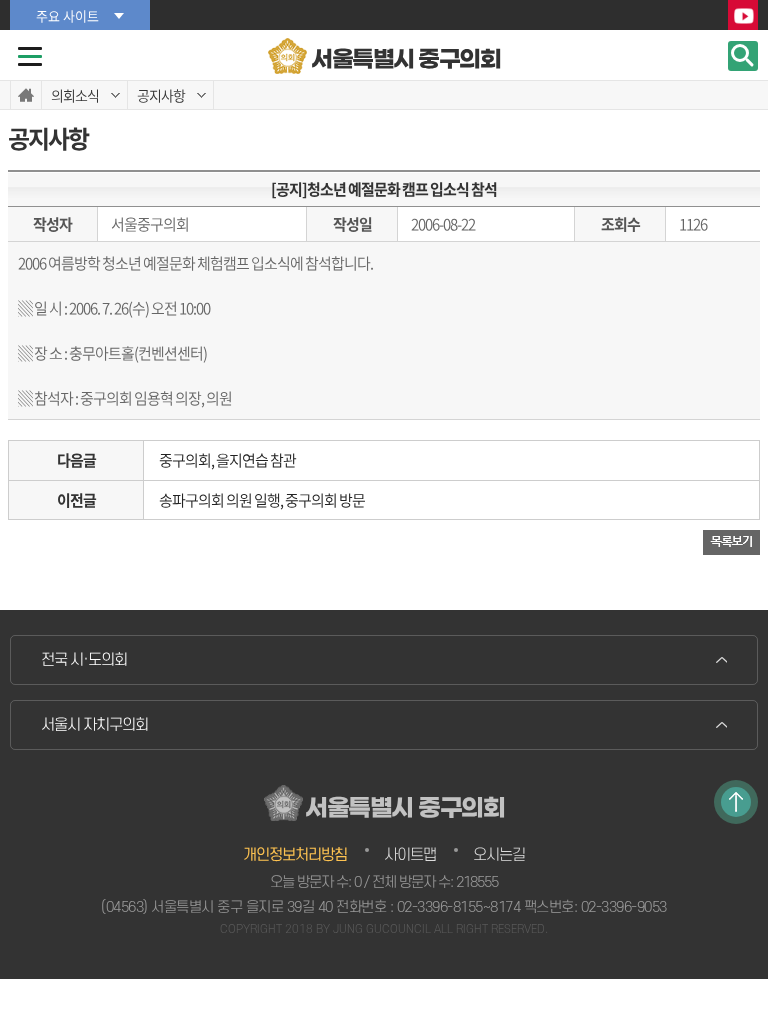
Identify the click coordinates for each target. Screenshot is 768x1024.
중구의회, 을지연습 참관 (227, 460)
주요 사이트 (67, 15)
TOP (736, 802)
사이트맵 (410, 855)
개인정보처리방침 (295, 855)
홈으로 (26, 95)
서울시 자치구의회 (94, 725)
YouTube (743, 16)
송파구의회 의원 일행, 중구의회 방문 (262, 500)
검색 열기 (743, 56)
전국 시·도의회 (84, 660)
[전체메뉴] (30, 56)
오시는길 (499, 855)
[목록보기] (731, 542)
